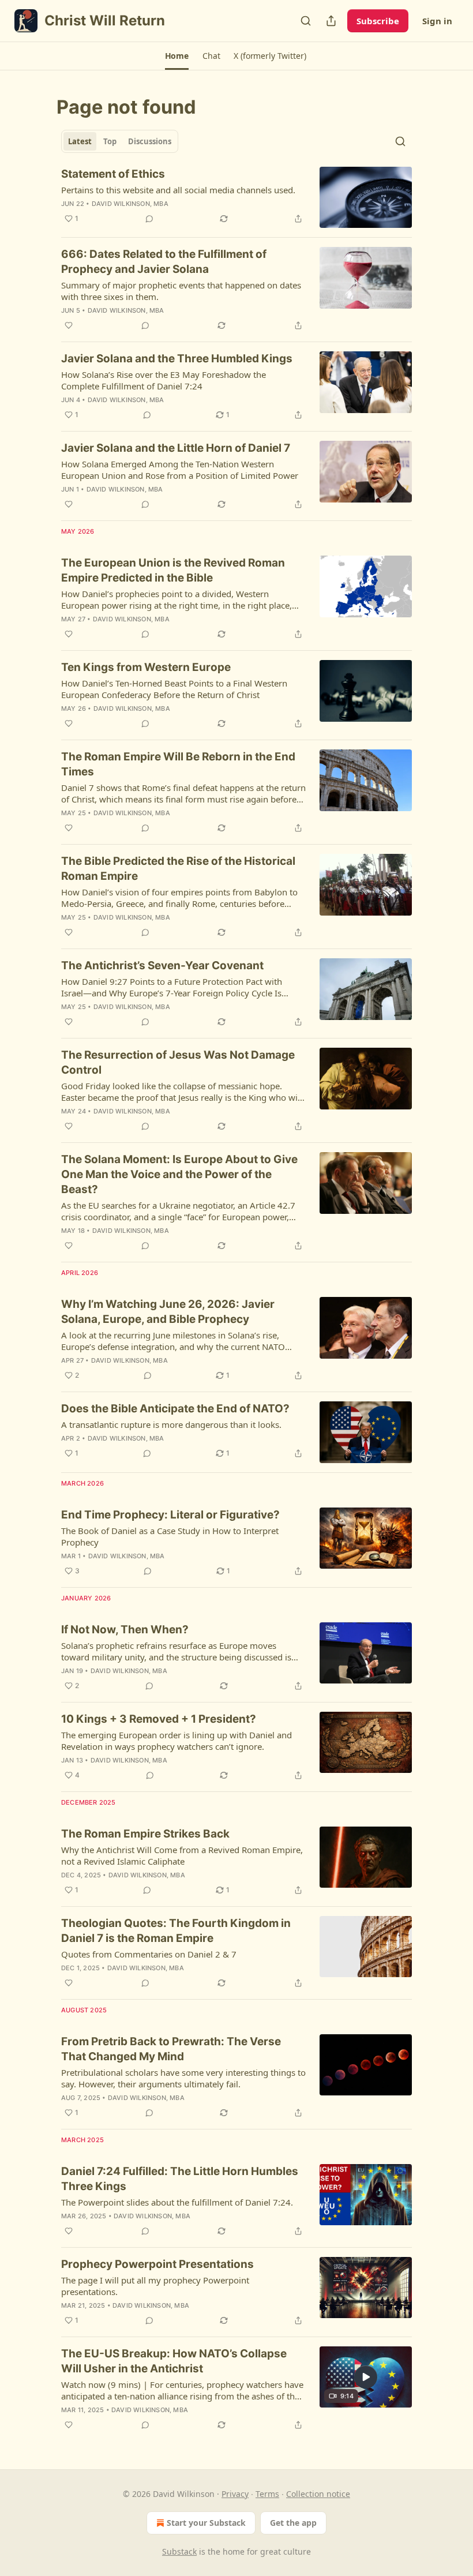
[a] (366, 2377)
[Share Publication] (331, 21)
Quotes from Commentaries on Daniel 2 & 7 (149, 1954)
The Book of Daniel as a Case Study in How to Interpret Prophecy (170, 1536)
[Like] (69, 325)
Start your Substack (206, 2523)
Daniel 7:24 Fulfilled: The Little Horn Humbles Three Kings (180, 2179)
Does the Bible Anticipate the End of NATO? (175, 1409)
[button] (177, 56)
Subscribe (378, 21)
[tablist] (120, 141)
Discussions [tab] (150, 141)
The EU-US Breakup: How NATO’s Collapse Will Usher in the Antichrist (174, 2361)
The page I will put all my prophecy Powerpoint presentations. (155, 2286)
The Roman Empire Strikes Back (145, 1834)
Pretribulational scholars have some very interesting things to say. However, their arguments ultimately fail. (183, 2078)
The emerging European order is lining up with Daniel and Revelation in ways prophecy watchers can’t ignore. (177, 1741)
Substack (179, 2551)
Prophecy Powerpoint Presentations (157, 2264)
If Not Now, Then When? (125, 1630)
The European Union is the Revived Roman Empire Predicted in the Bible (173, 570)
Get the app (293, 2523)
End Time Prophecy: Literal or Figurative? (170, 1515)
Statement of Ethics (113, 174)
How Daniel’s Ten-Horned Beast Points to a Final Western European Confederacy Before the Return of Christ (174, 689)
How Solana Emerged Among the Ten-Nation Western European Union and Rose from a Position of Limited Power (180, 470)
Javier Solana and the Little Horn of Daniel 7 (176, 448)
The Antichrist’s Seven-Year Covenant (162, 965)
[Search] (306, 21)
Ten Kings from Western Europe (146, 667)
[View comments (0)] (149, 219)
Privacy (235, 2494)
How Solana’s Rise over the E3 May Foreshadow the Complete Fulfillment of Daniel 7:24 (164, 380)
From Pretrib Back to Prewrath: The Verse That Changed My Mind (171, 2049)
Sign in (437, 21)
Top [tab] (110, 141)
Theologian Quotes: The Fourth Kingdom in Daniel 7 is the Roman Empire (176, 1931)
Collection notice (318, 2494)
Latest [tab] (80, 141)
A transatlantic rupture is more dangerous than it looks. (171, 1424)
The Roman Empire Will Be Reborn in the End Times (178, 764)
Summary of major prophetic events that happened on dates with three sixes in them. (181, 291)
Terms (267, 2494)
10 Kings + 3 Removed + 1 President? (159, 1719)
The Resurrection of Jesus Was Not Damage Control (178, 1062)
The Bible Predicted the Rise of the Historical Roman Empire (178, 869)
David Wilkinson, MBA (130, 204)
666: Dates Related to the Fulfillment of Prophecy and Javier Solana (164, 262)
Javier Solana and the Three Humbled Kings (177, 359)
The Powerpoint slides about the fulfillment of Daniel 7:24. (177, 2202)
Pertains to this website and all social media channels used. (178, 190)
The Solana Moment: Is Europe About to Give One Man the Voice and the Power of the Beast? (179, 1174)
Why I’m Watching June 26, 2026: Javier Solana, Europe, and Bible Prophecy (168, 1312)
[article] (236, 198)
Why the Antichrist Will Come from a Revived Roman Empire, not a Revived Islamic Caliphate (182, 1855)
